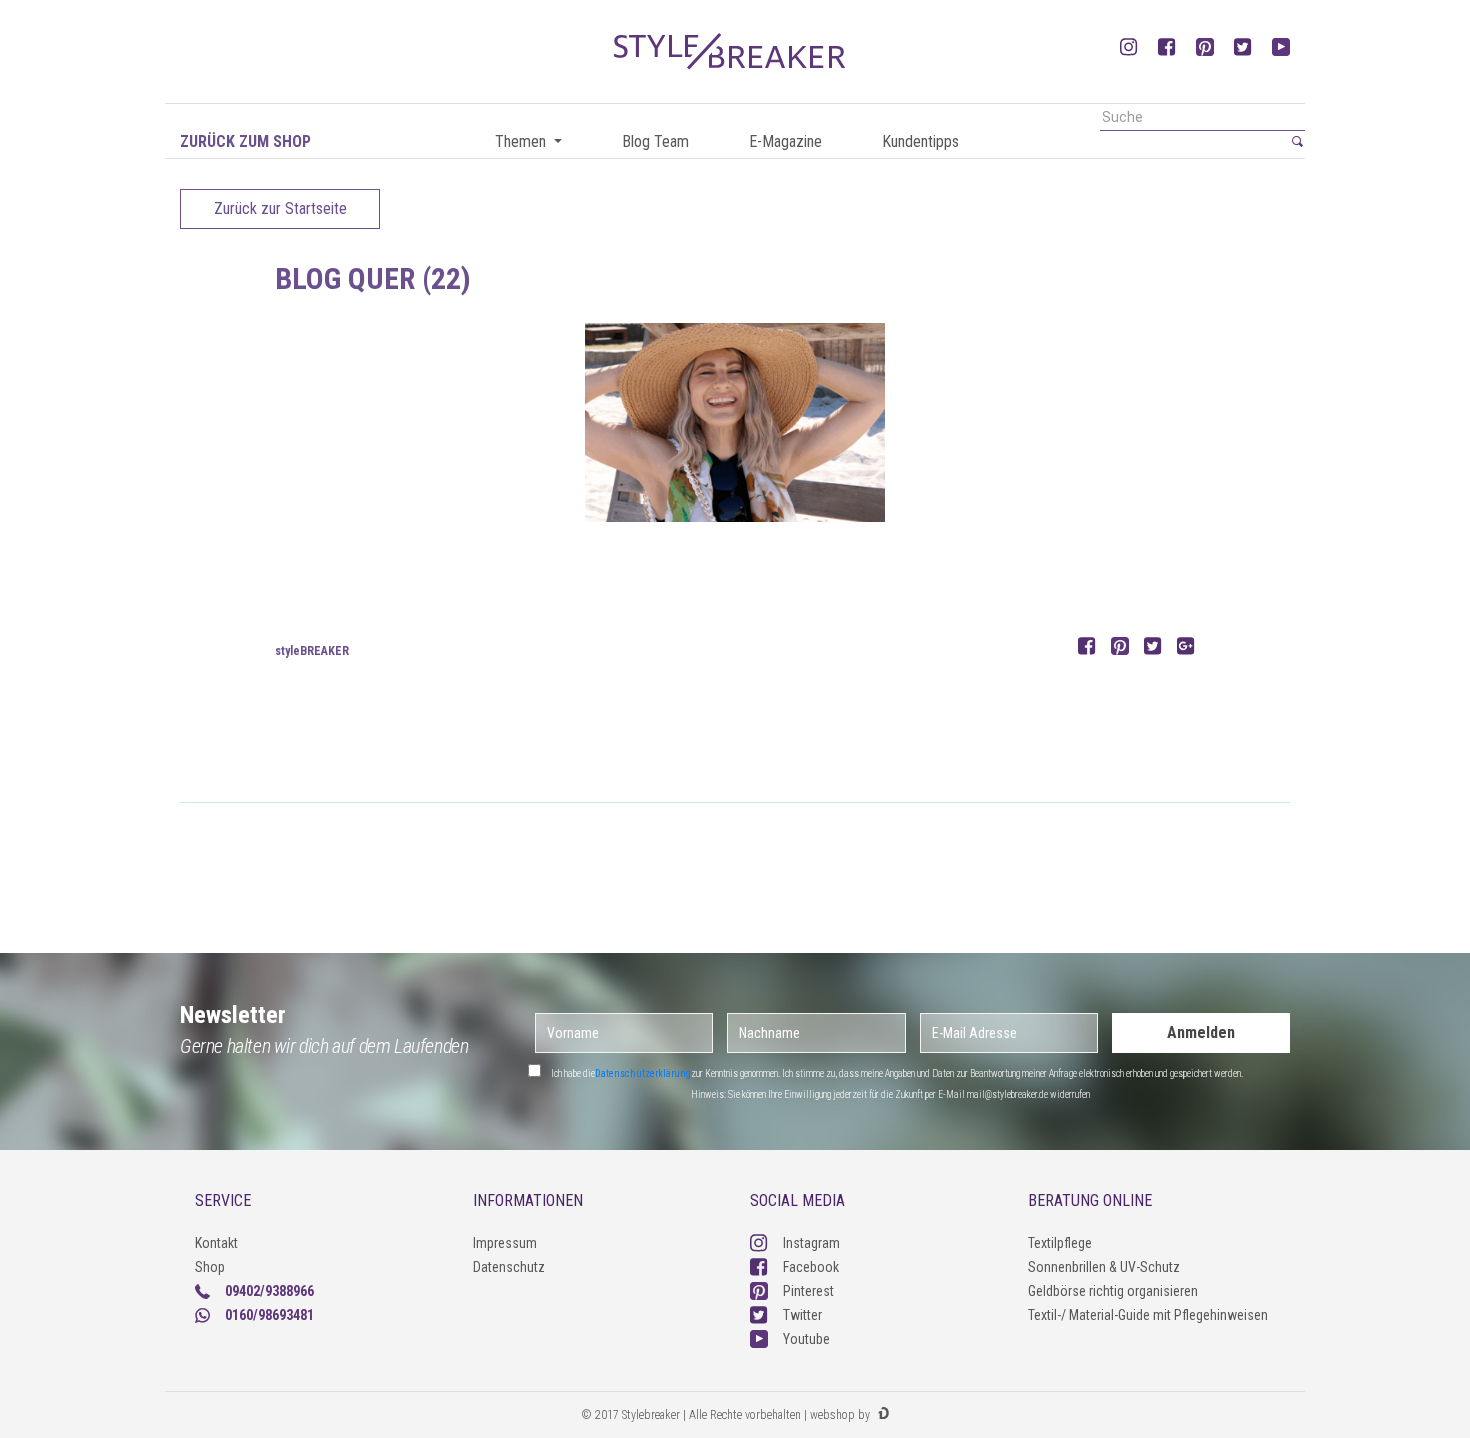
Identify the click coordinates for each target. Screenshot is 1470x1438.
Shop (210, 1267)
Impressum (505, 1243)
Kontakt (216, 1243)
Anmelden (1201, 1032)
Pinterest (808, 1291)
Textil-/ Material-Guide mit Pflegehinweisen (1148, 1315)
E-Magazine (785, 141)
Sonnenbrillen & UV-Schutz (1104, 1267)
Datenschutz (509, 1267)
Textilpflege (1060, 1243)
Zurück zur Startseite (280, 208)
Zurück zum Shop (245, 141)
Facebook (811, 1267)
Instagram (811, 1243)
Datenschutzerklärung (643, 1073)
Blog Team (655, 141)
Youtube (806, 1339)
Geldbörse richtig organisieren (1113, 1291)
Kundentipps (920, 141)
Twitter (802, 1315)
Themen (522, 141)
